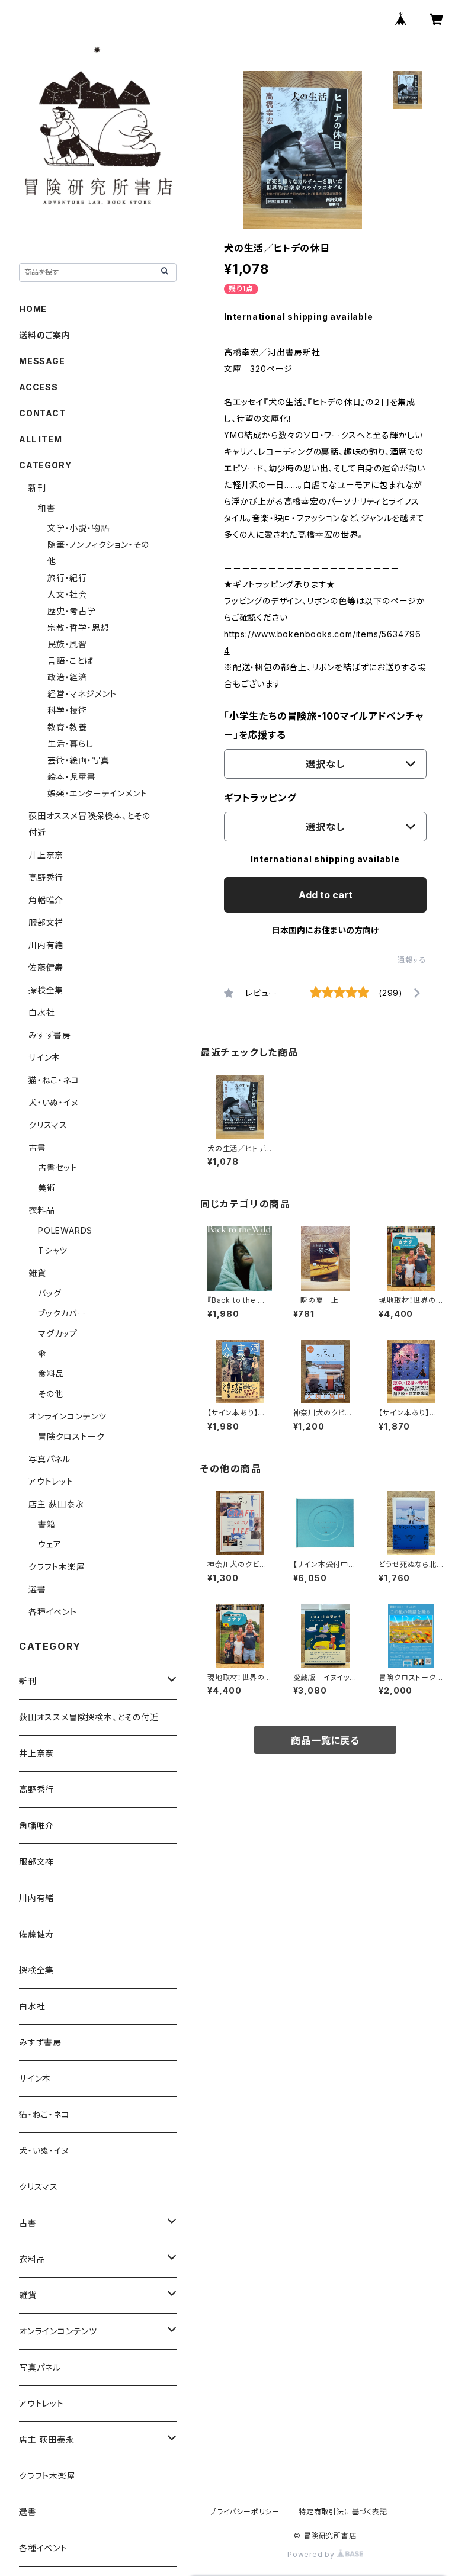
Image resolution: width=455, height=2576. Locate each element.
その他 (50, 1394)
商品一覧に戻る (325, 1740)
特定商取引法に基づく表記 (343, 2512)
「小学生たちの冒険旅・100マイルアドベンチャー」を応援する (324, 725)
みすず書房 (50, 1035)
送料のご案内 (45, 335)
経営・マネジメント (82, 694)
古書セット (58, 1167)
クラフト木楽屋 (57, 1567)
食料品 (51, 1374)
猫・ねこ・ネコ (54, 1080)
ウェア (49, 1544)
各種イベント (53, 1612)
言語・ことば (71, 661)
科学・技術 (67, 710)
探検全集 (46, 990)
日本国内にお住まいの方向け (325, 930)
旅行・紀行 (67, 578)
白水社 (41, 1012)
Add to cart (326, 895)
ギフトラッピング (260, 798)
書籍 (47, 1524)
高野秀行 (46, 877)
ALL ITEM (40, 439)
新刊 (37, 488)
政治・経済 (67, 677)
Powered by (312, 2554)
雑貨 (37, 1273)
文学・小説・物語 (78, 528)
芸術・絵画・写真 (78, 760)
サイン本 (44, 1057)
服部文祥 (46, 922)
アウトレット (51, 1481)
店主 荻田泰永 (56, 1504)
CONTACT (42, 413)
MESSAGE (42, 361)
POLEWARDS (65, 1230)
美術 (47, 1188)
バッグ (49, 1293)
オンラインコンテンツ (68, 1416)
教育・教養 (67, 727)
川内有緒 (46, 945)
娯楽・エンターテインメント (97, 793)
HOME (33, 309)
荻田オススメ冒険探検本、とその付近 (89, 1717)
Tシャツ (53, 1250)
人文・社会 (67, 594)
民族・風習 (67, 644)
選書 (37, 1589)
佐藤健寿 (46, 967)
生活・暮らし (71, 743)
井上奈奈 (46, 855)
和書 (47, 508)
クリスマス (48, 1125)
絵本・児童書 (72, 777)
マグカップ (58, 1333)
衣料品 (41, 1210)
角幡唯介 (46, 900)
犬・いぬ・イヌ (54, 1102)
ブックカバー (62, 1313)
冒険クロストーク (71, 1436)
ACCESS (39, 387)
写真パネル (49, 1459)
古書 (37, 1147)
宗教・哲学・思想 (78, 627)
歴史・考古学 (72, 611)
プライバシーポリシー (245, 2512)
